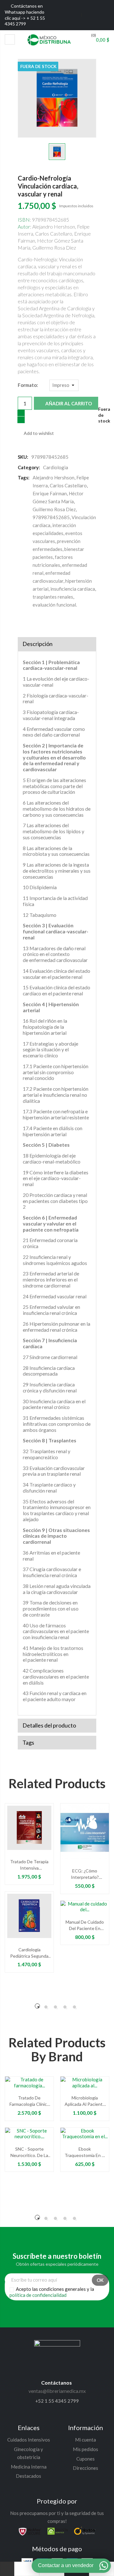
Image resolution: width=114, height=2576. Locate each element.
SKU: (23, 457)
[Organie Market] (57, 2345)
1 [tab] (37, 2006)
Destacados (28, 2476)
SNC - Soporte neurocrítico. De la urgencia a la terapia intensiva (29, 2152)
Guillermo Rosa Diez (54, 509)
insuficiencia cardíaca (73, 589)
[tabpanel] (29, 1891)
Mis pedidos (85, 2449)
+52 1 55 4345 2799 (57, 2401)
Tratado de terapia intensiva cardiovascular (29, 1865)
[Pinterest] (47, 622)
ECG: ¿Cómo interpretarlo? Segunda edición (85, 1874)
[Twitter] (35, 622)
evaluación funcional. (55, 605)
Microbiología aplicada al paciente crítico (85, 2101)
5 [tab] (74, 2007)
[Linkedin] (81, 2312)
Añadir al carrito (68, 403)
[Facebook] (22, 622)
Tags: (24, 477)
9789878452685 (51, 517)
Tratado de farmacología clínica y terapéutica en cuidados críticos (29, 2101)
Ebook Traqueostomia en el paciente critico (85, 2152)
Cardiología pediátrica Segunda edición (29, 1953)
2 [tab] (46, 2007)
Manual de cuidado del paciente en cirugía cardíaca (85, 1925)
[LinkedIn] (60, 622)
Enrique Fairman (50, 493)
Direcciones (85, 2468)
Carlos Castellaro (68, 485)
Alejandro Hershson (54, 477)
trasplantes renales (53, 597)
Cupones (85, 2459)
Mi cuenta (85, 2440)
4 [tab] (65, 2007)
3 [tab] (55, 2007)
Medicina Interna (29, 2467)
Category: (29, 467)
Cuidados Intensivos (29, 2440)
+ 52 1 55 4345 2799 (25, 21)
